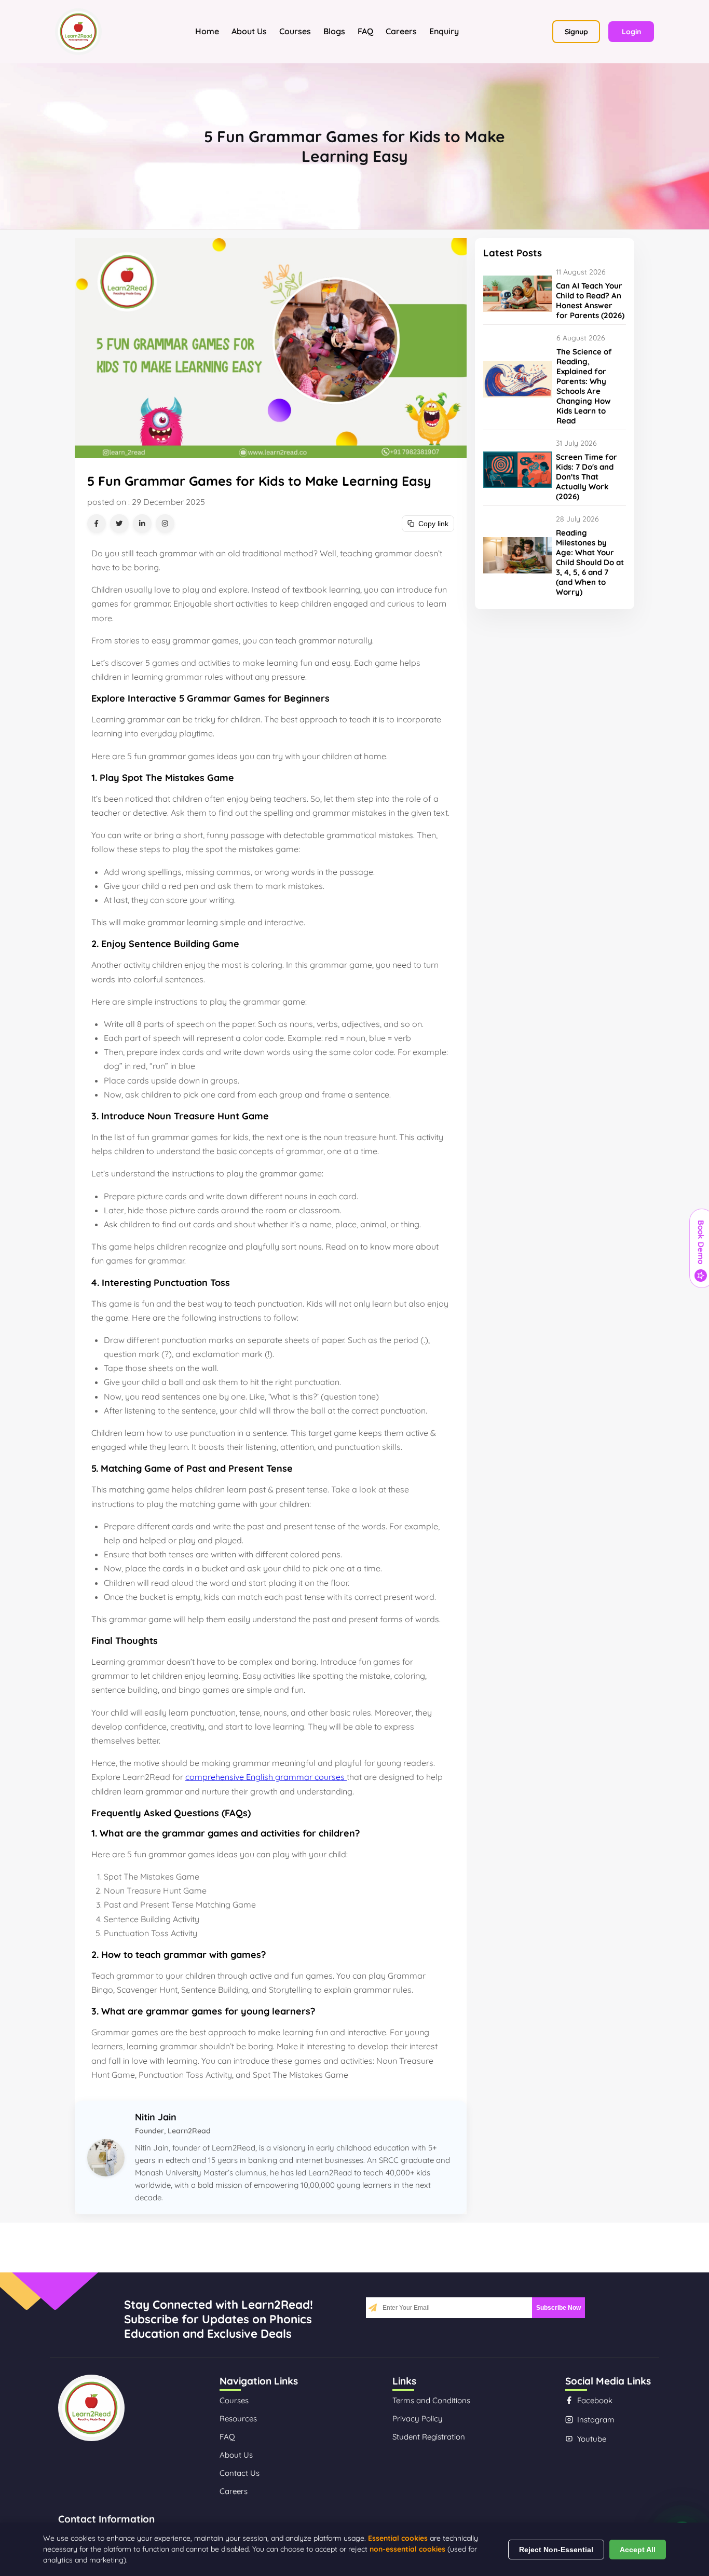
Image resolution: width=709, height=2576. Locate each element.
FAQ (365, 31)
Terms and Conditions (431, 2400)
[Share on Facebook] (97, 524)
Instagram (596, 2420)
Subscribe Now (558, 2308)
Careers (401, 31)
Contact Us (240, 2473)
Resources (238, 2419)
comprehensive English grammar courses (266, 1777)
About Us (249, 31)
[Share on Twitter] (119, 524)
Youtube (592, 2439)
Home (207, 31)
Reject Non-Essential (556, 2550)
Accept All (638, 2550)
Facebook (595, 2400)
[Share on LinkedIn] (142, 524)
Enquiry (444, 31)
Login (631, 32)
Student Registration (429, 2437)
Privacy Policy (418, 2419)
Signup (576, 32)
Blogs (334, 31)
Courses (295, 31)
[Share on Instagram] (165, 524)
